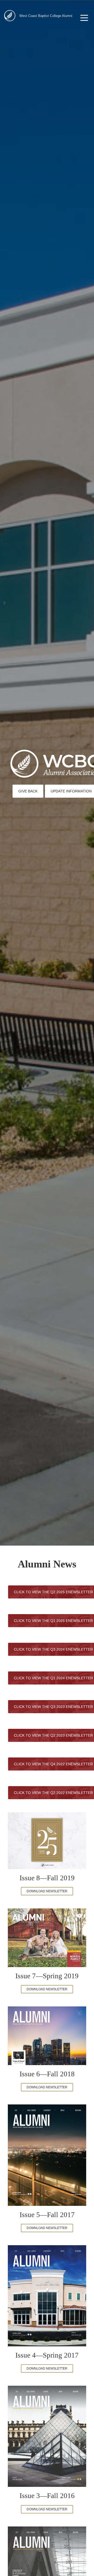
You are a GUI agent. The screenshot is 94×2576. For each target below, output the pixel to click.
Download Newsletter (47, 1891)
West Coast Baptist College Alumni (46, 16)
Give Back (28, 791)
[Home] (10, 16)
